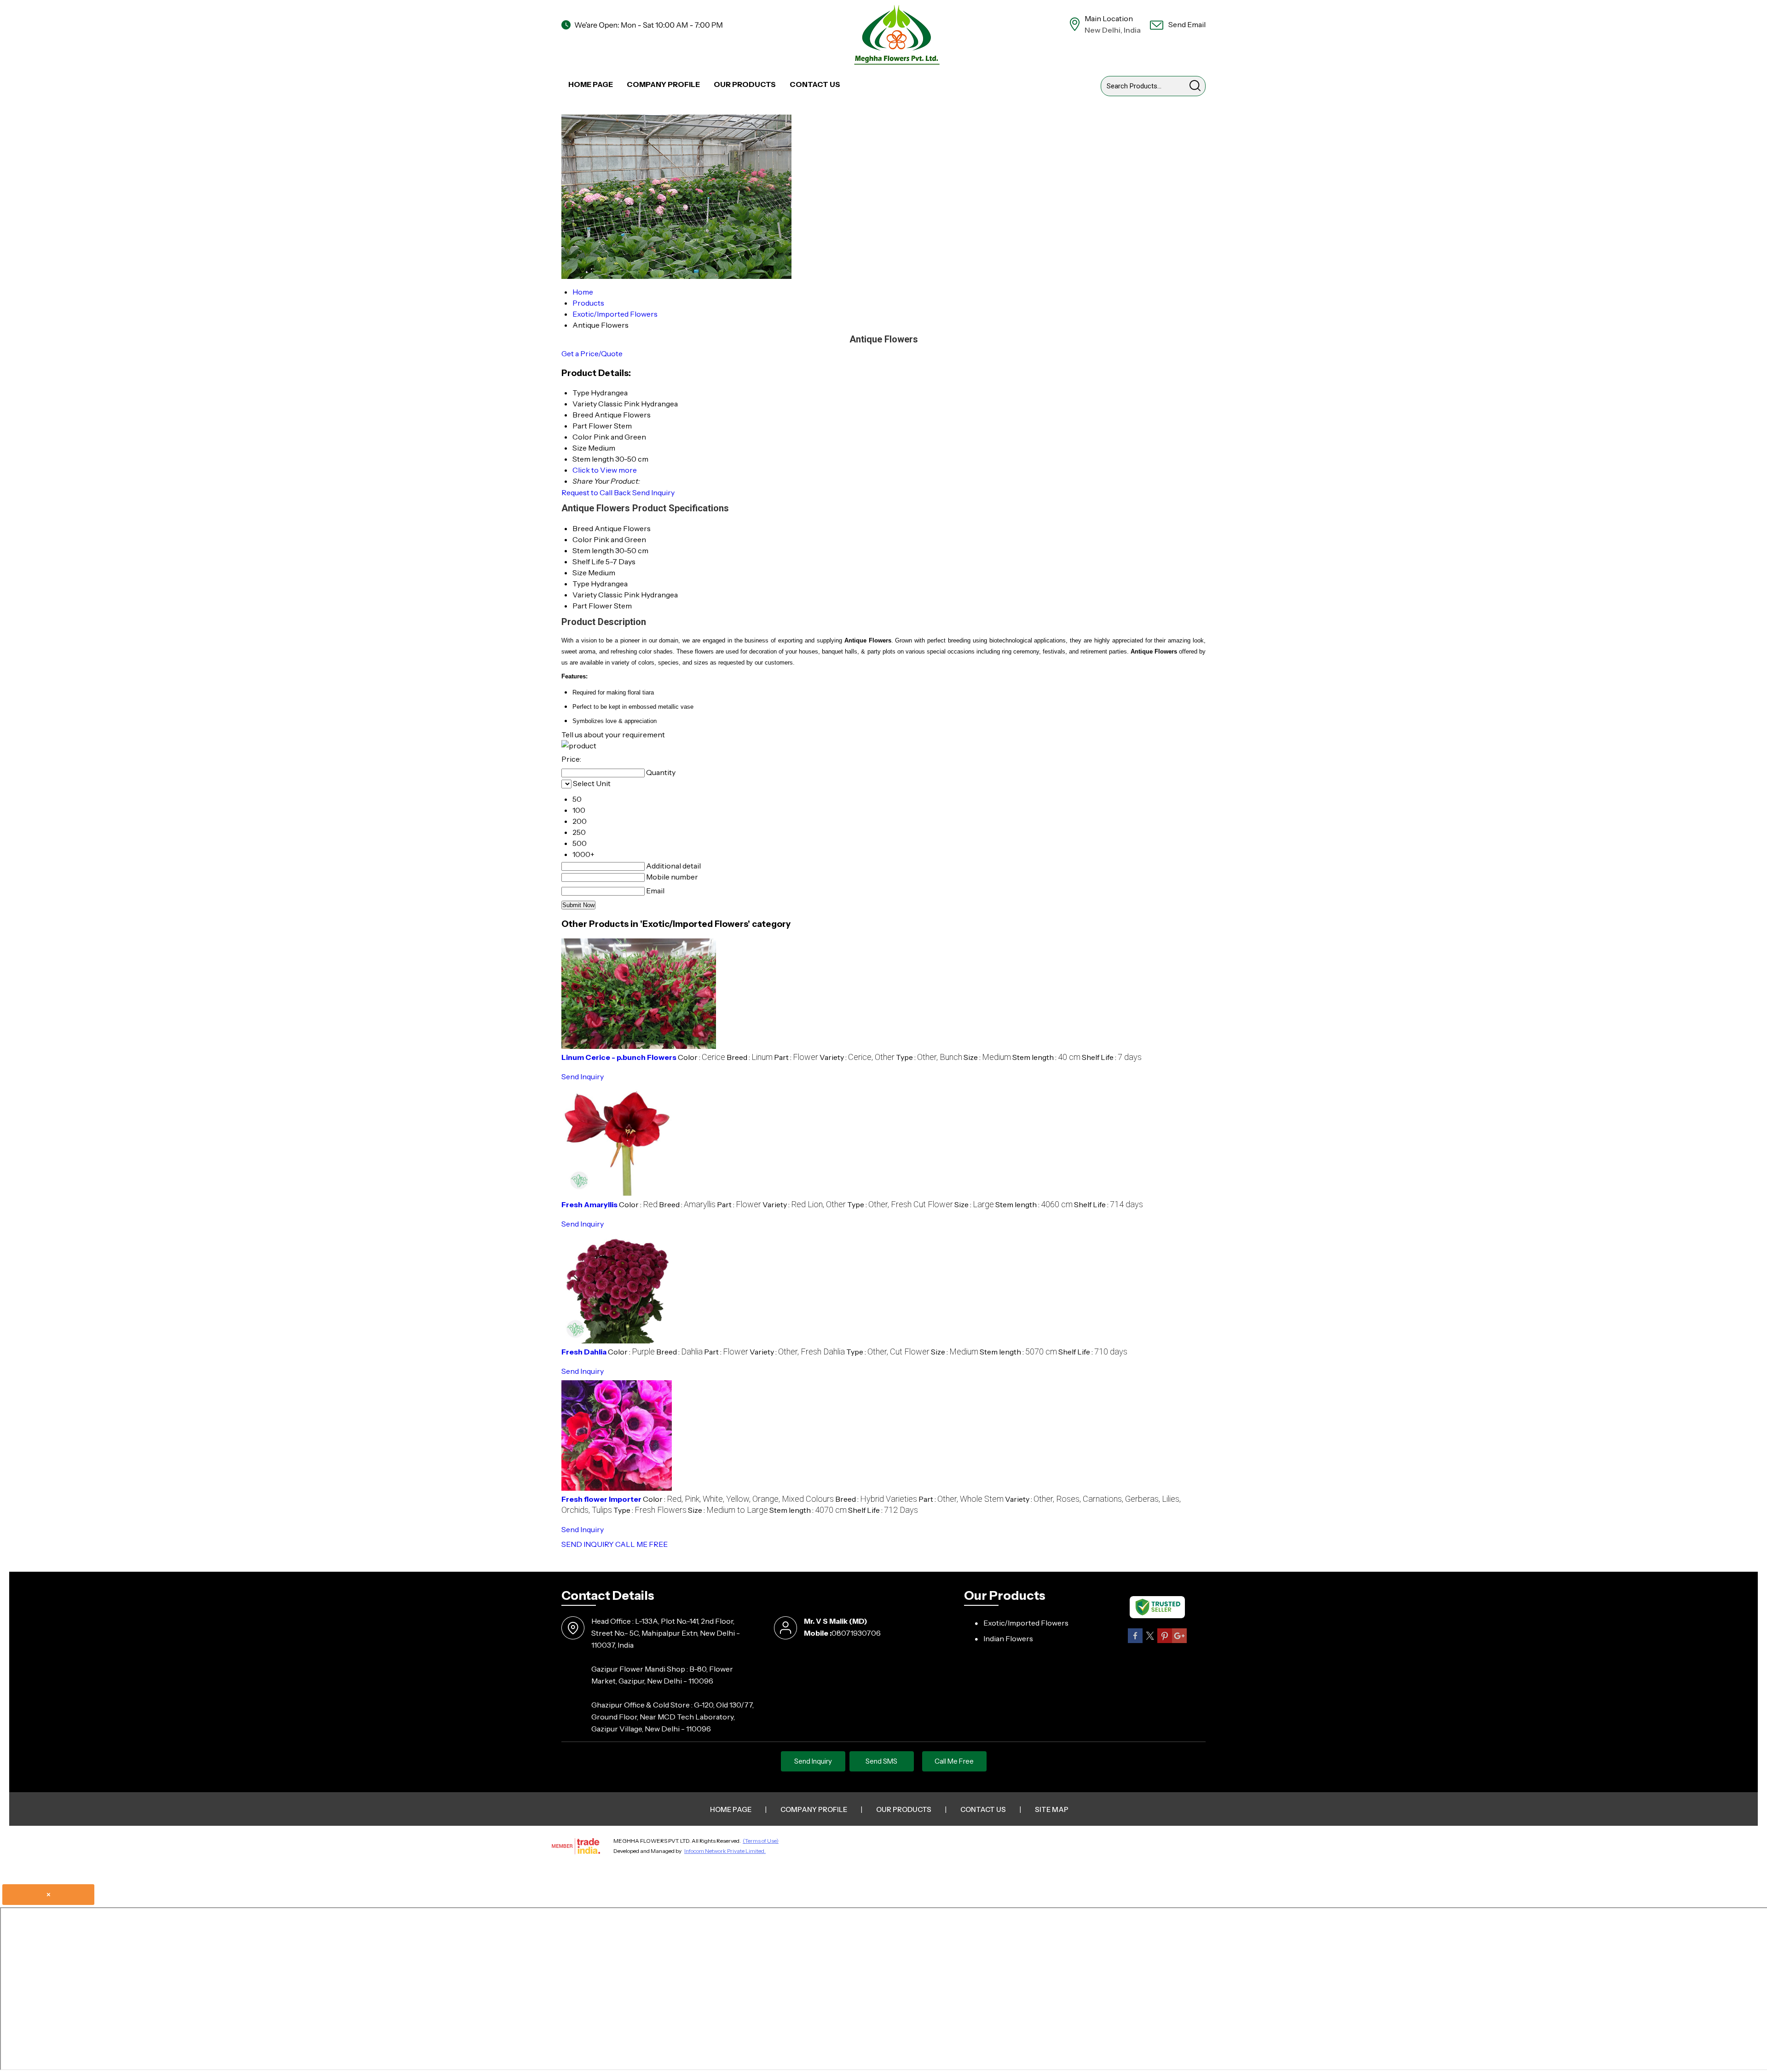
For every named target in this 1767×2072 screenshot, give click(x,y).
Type (581, 584)
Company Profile (663, 84)
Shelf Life (588, 561)
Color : (702, 1057)
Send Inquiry (653, 492)
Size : (987, 1057)
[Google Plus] (1179, 1641)
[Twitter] (1150, 1641)
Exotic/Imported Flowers (1026, 1623)
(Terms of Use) (761, 1841)
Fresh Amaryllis (589, 1204)
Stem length (593, 550)
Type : (929, 1057)
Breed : (750, 1057)
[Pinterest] (1165, 1641)
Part (580, 606)
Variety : (857, 1057)
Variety (585, 595)
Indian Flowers (1008, 1638)
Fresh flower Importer (601, 1499)
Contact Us (815, 84)
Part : (796, 1057)
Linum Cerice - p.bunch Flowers (619, 1057)
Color (582, 539)
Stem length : (1046, 1057)
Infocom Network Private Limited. (725, 1851)
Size (580, 573)
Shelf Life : (1112, 1057)
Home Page (591, 84)
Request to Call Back (596, 492)
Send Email (1186, 24)
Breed (583, 528)
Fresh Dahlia (584, 1352)
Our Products (745, 84)
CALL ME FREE (641, 1544)
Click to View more (605, 470)
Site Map (1052, 1809)
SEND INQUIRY (588, 1544)
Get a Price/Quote (592, 353)
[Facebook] (1135, 1641)
